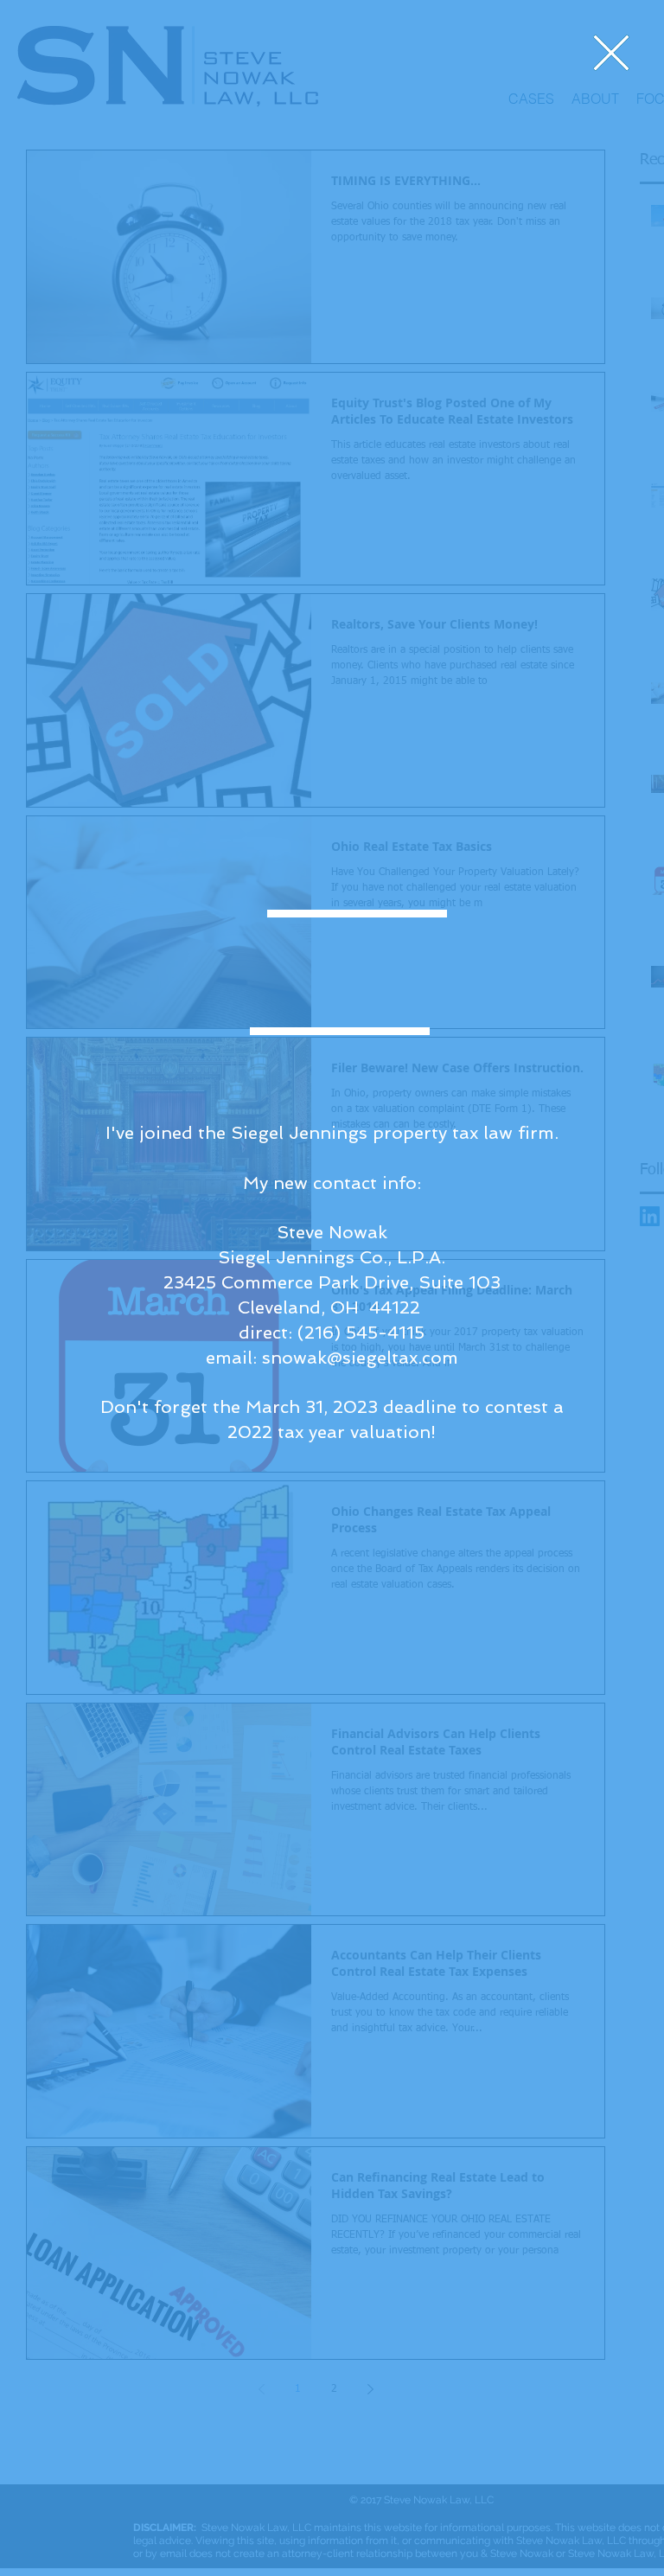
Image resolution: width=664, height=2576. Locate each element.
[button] (611, 53)
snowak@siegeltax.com (360, 1358)
